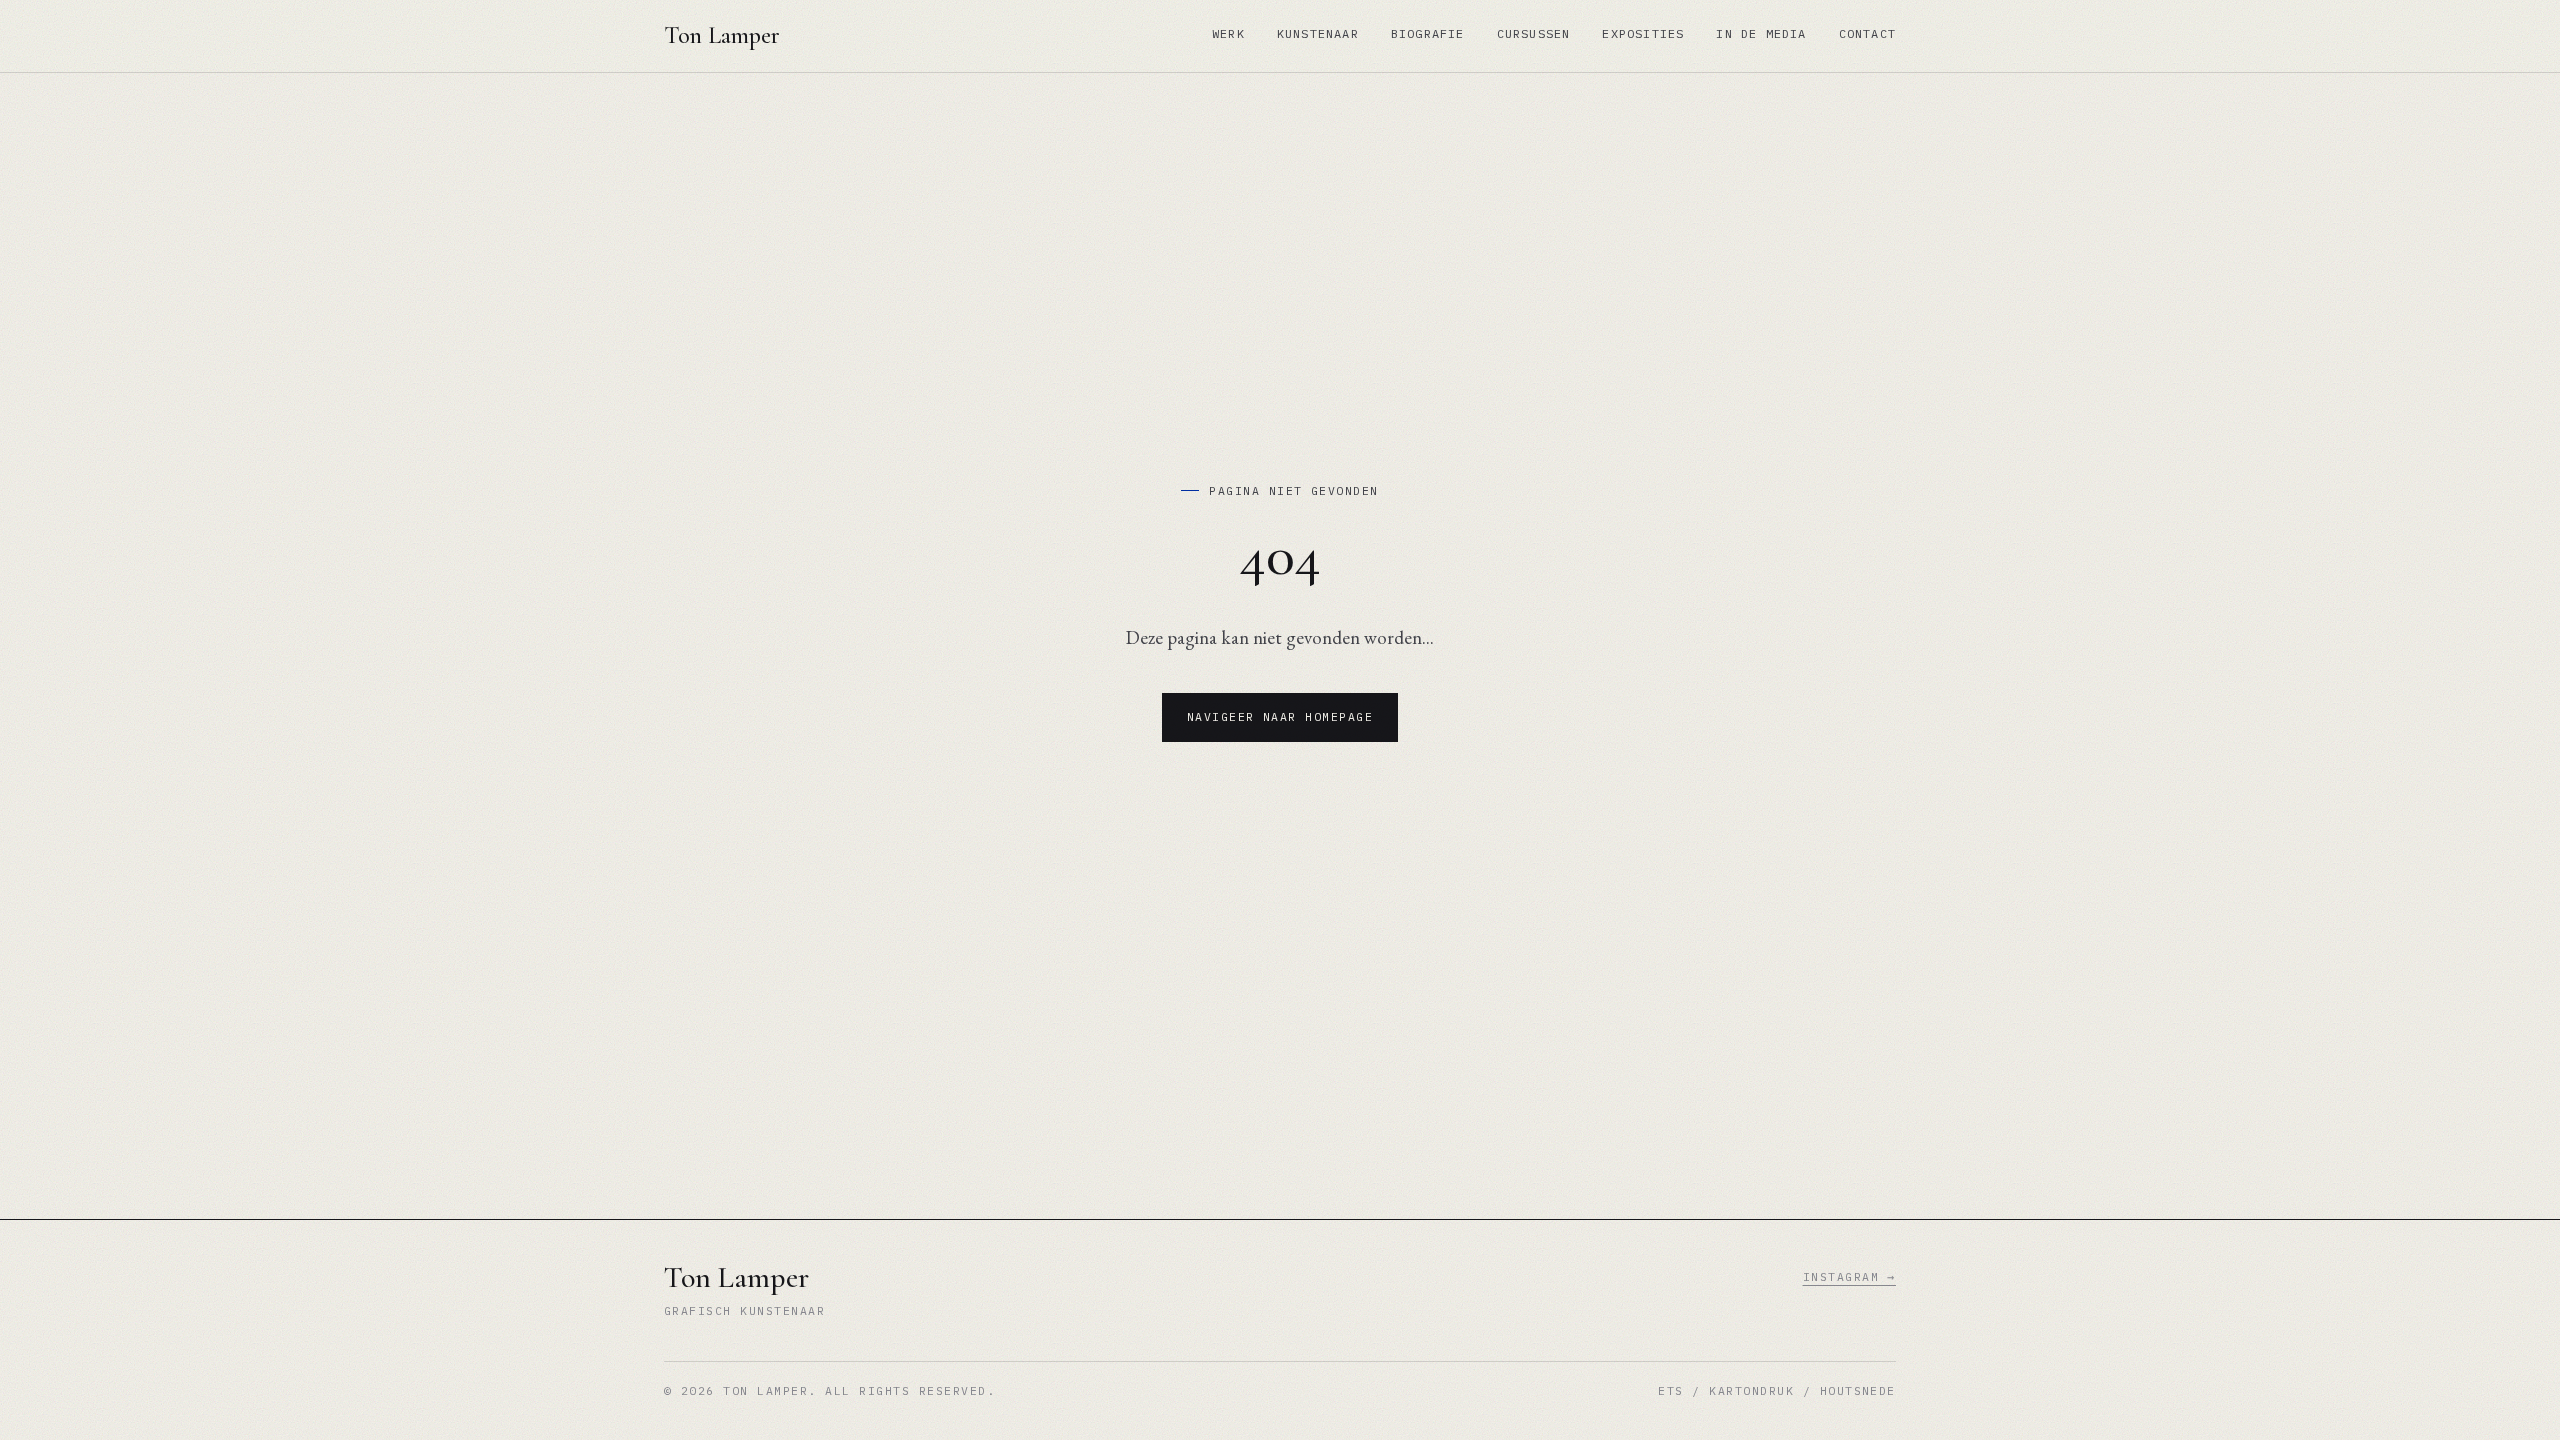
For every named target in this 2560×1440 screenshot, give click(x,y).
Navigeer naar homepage (1280, 716)
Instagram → (1849, 1276)
